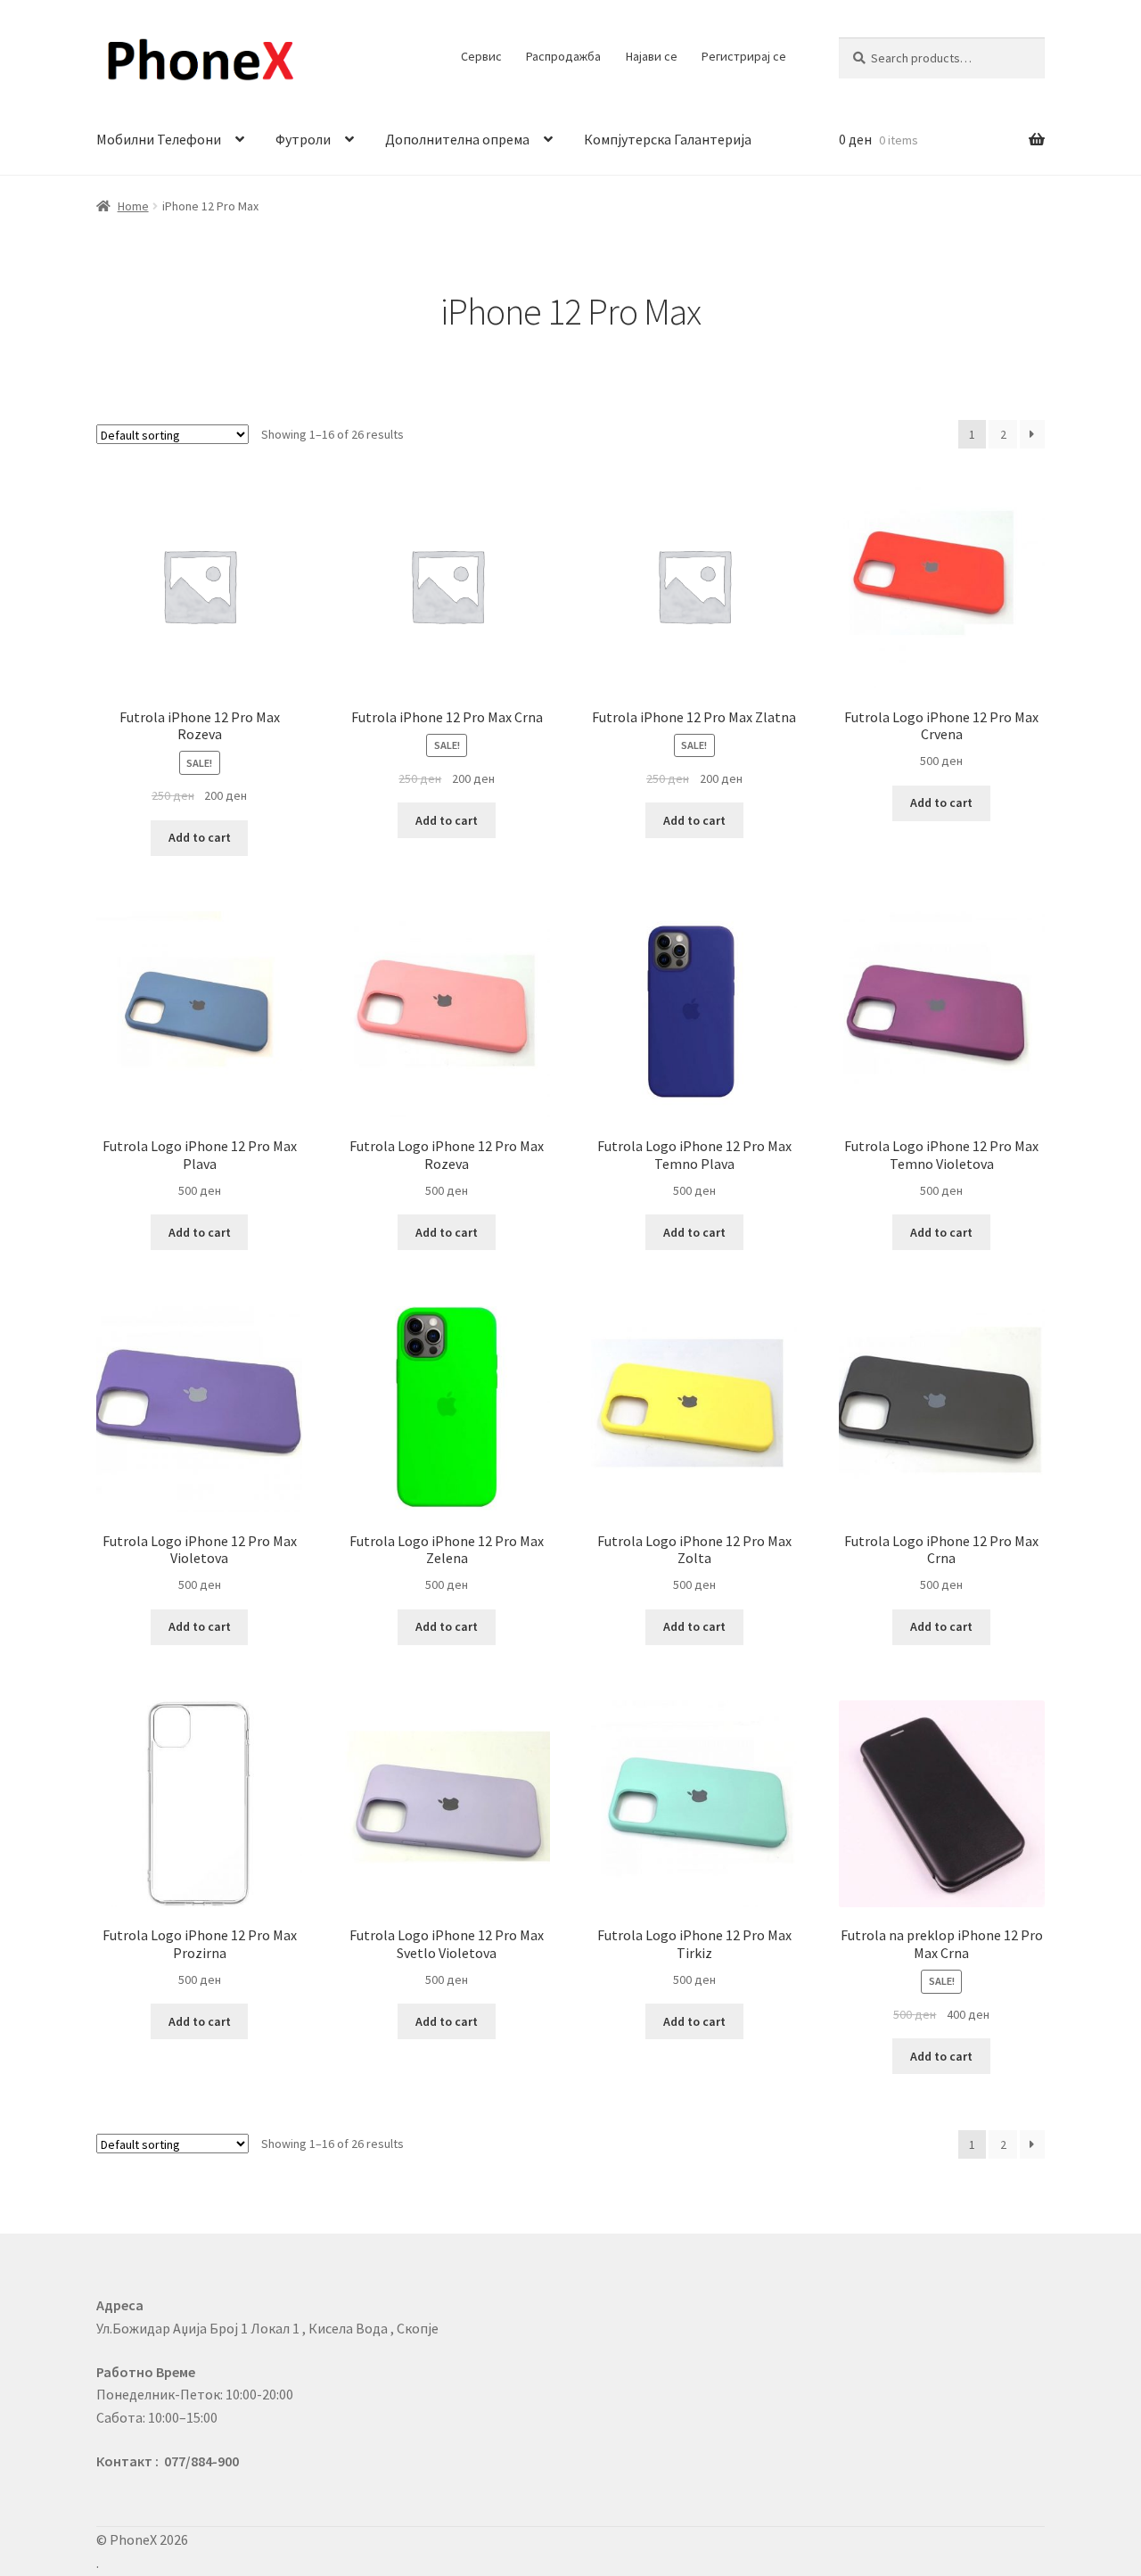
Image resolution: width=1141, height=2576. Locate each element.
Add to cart (200, 837)
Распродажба (563, 56)
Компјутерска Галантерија (668, 139)
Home (133, 206)
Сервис (481, 56)
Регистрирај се (744, 56)
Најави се (652, 56)
